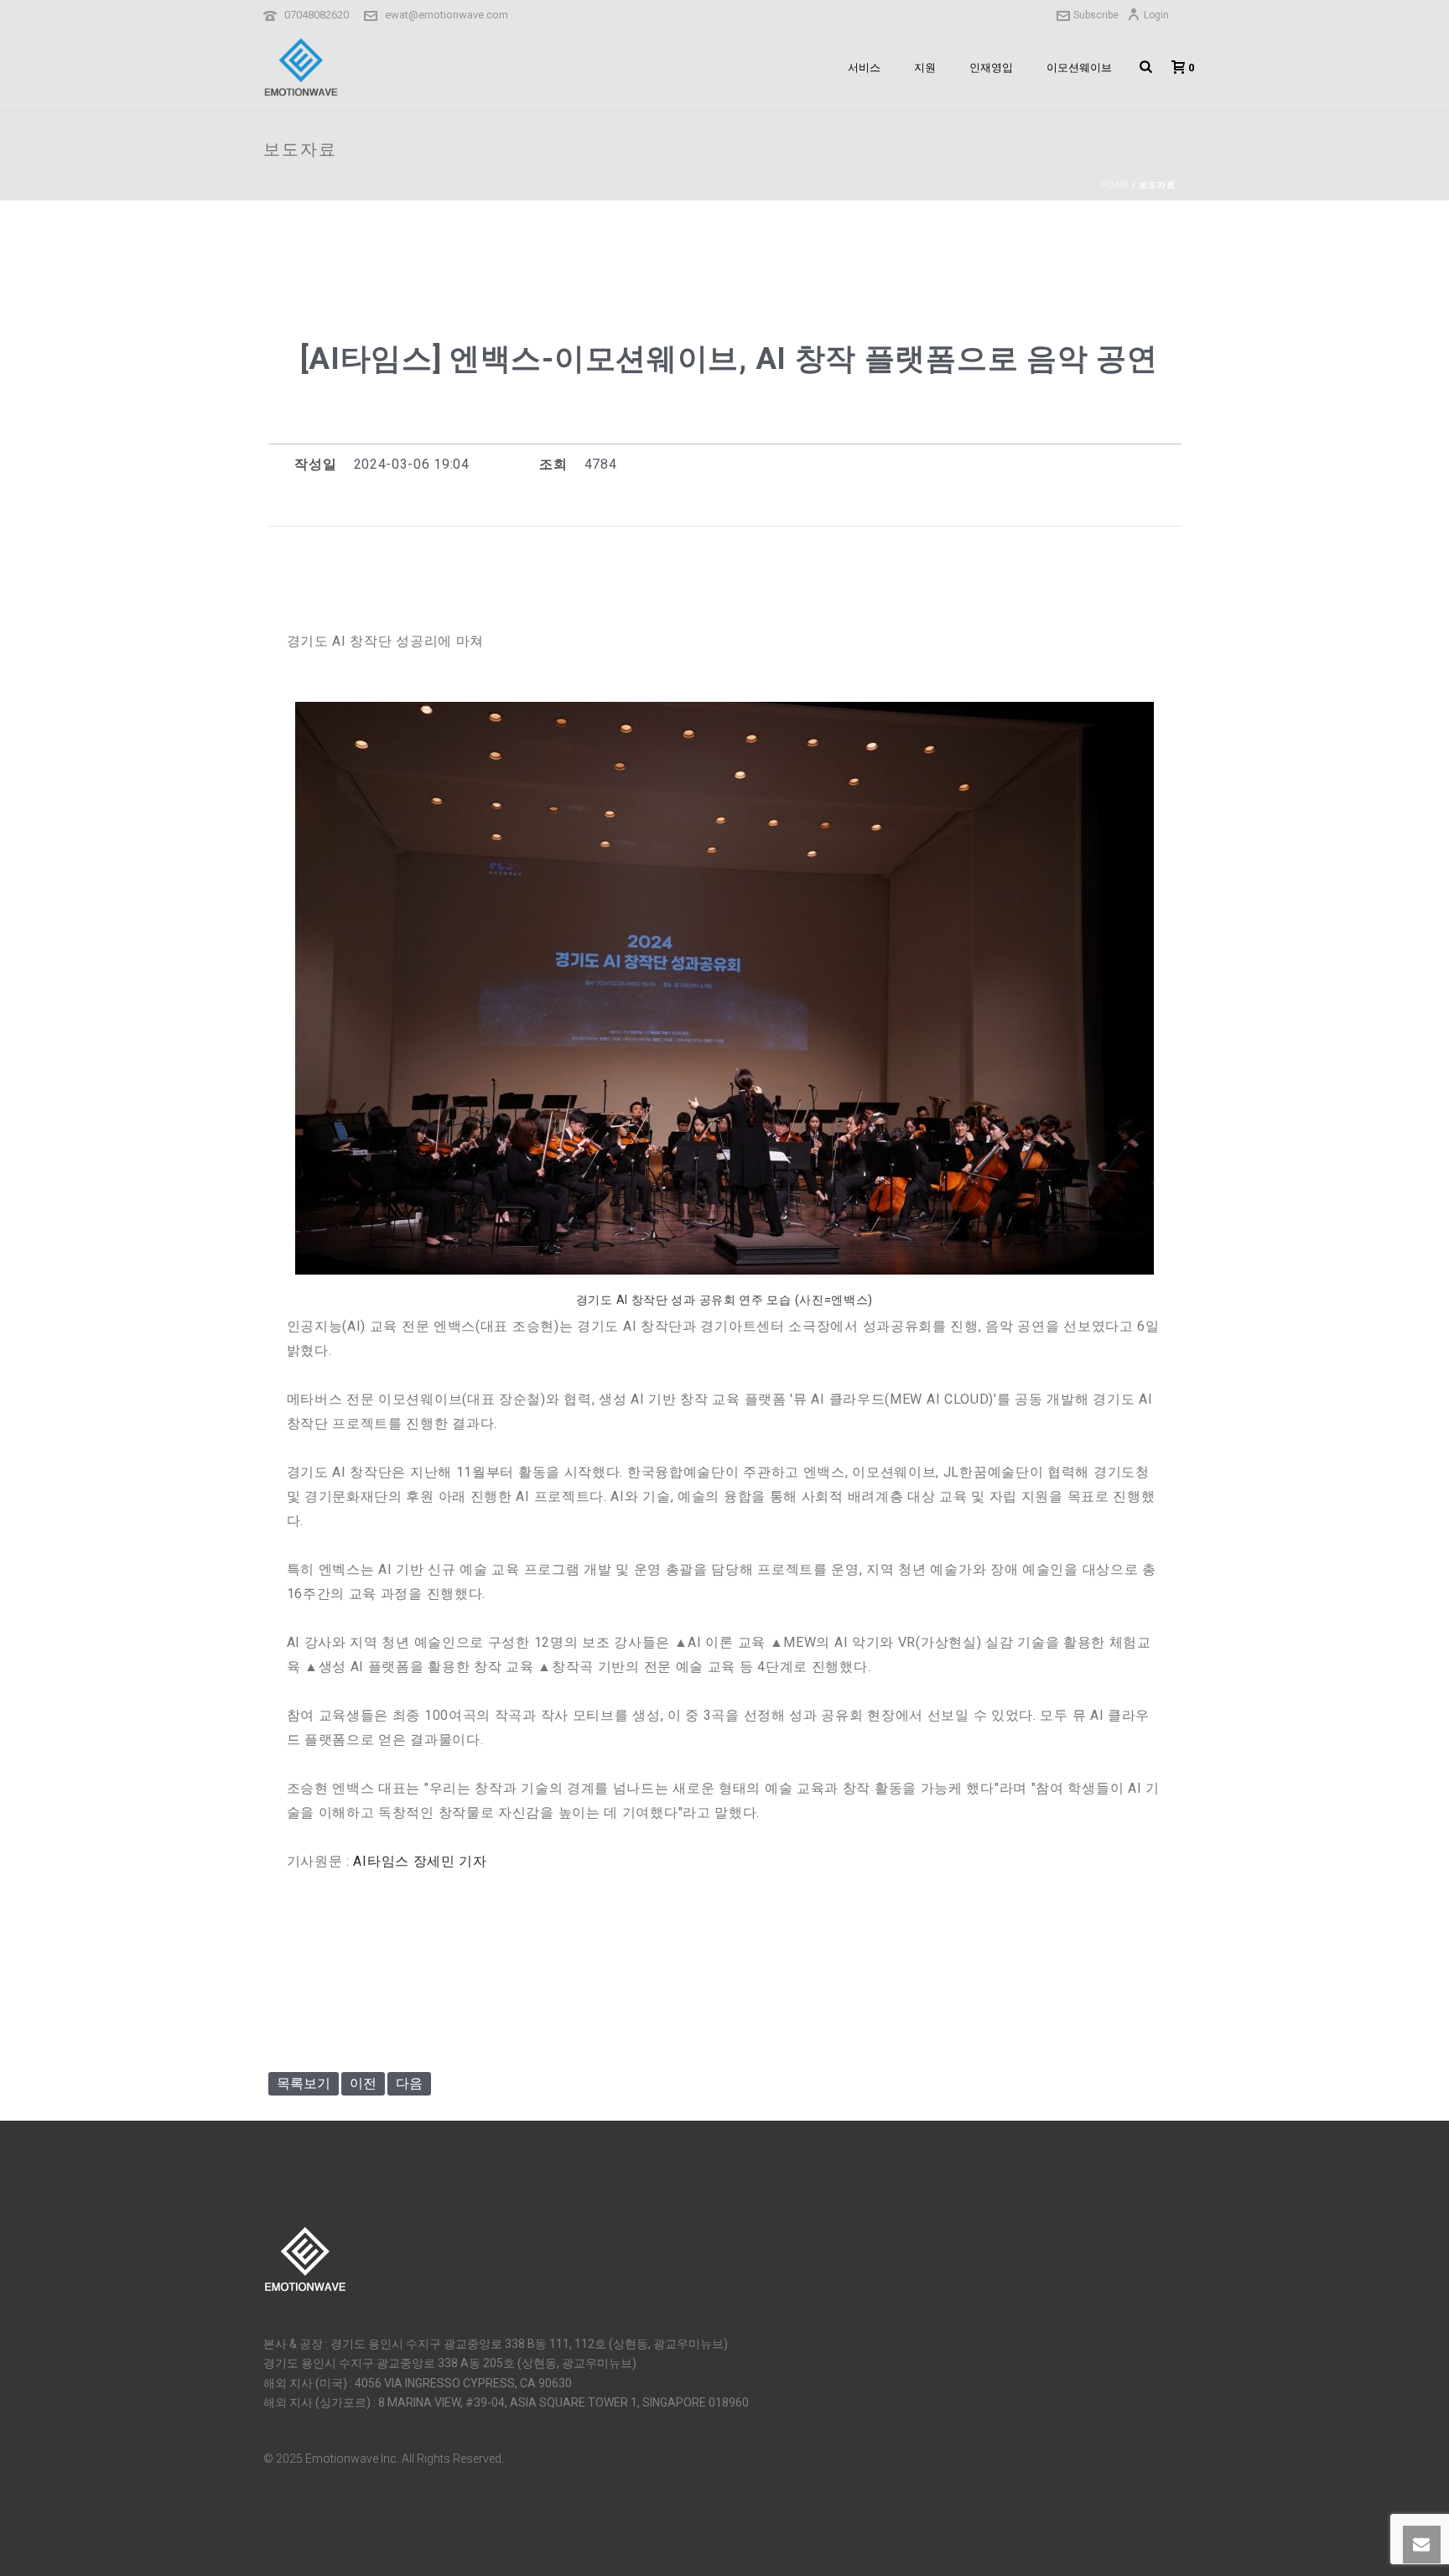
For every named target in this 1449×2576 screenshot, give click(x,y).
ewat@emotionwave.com (447, 15)
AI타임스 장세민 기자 (420, 1861)
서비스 (864, 68)
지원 (925, 68)
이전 (363, 2083)
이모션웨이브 (1079, 68)
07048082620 (317, 15)
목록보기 (304, 2083)
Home (1115, 185)
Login (1156, 15)
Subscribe (1096, 15)
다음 (409, 2083)
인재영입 (991, 68)
